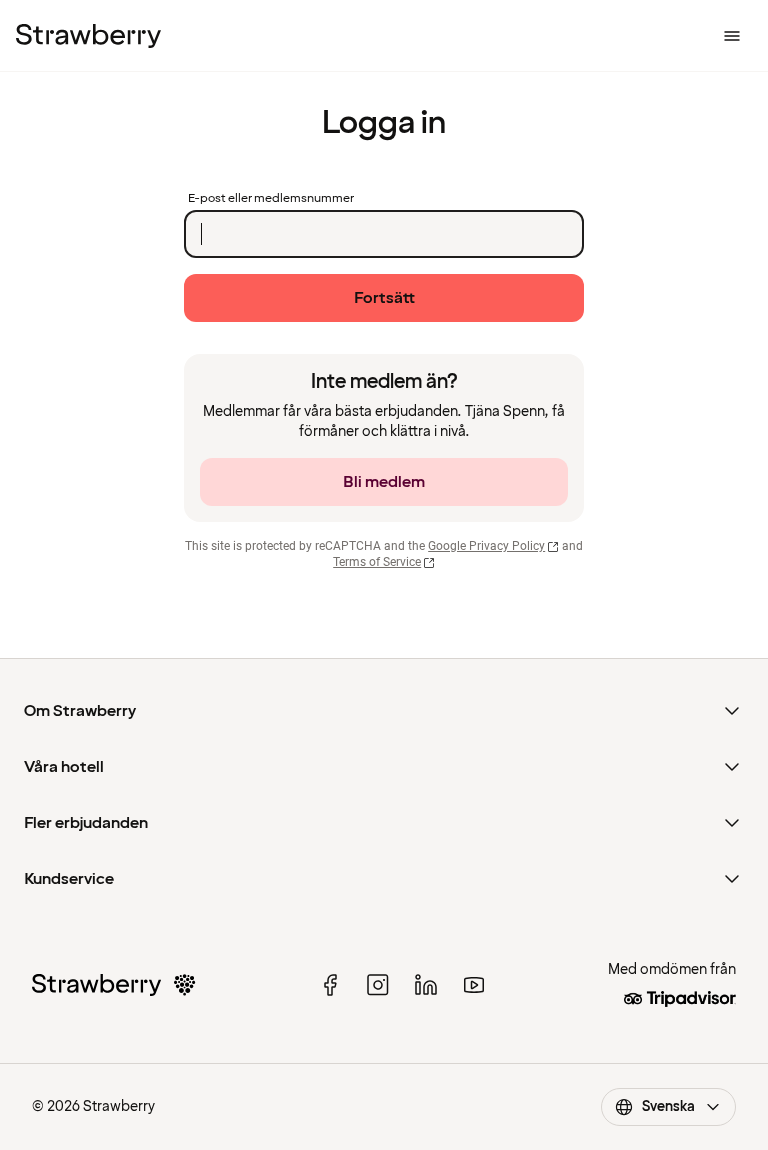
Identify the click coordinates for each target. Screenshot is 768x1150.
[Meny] (732, 36)
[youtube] (474, 985)
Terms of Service (377, 562)
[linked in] (426, 985)
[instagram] (378, 985)
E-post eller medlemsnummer (271, 199)
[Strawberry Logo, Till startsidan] (88, 36)
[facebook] (330, 985)
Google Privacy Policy (486, 546)
